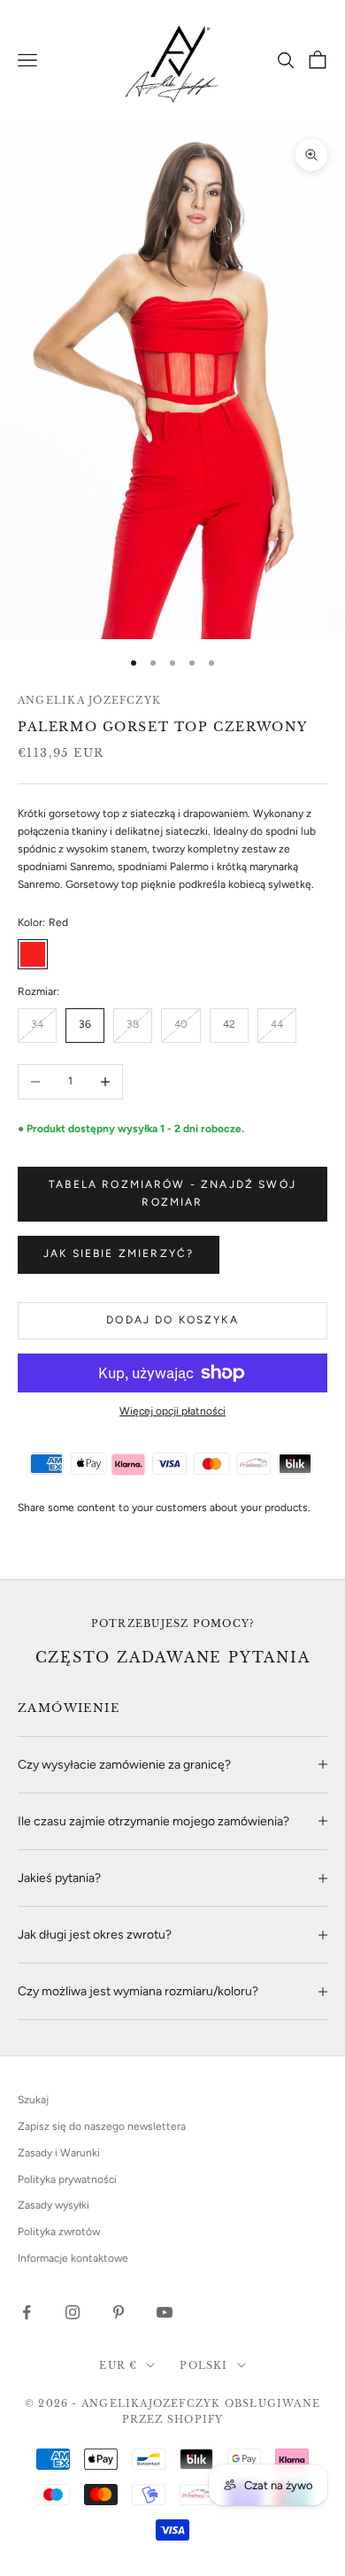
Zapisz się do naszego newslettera (102, 2126)
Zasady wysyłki (54, 2205)
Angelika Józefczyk (89, 700)
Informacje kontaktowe (73, 2258)
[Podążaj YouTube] (165, 2312)
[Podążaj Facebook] (27, 2312)
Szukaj (33, 2100)
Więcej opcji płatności (172, 1411)
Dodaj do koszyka (172, 1320)
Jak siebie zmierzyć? (119, 1253)
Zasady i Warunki (59, 2153)
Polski (203, 2365)
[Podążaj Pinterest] (119, 2312)
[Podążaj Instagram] (73, 2312)
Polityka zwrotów (59, 2232)
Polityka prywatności (67, 2179)
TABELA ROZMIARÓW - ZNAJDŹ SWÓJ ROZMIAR (172, 1193)
